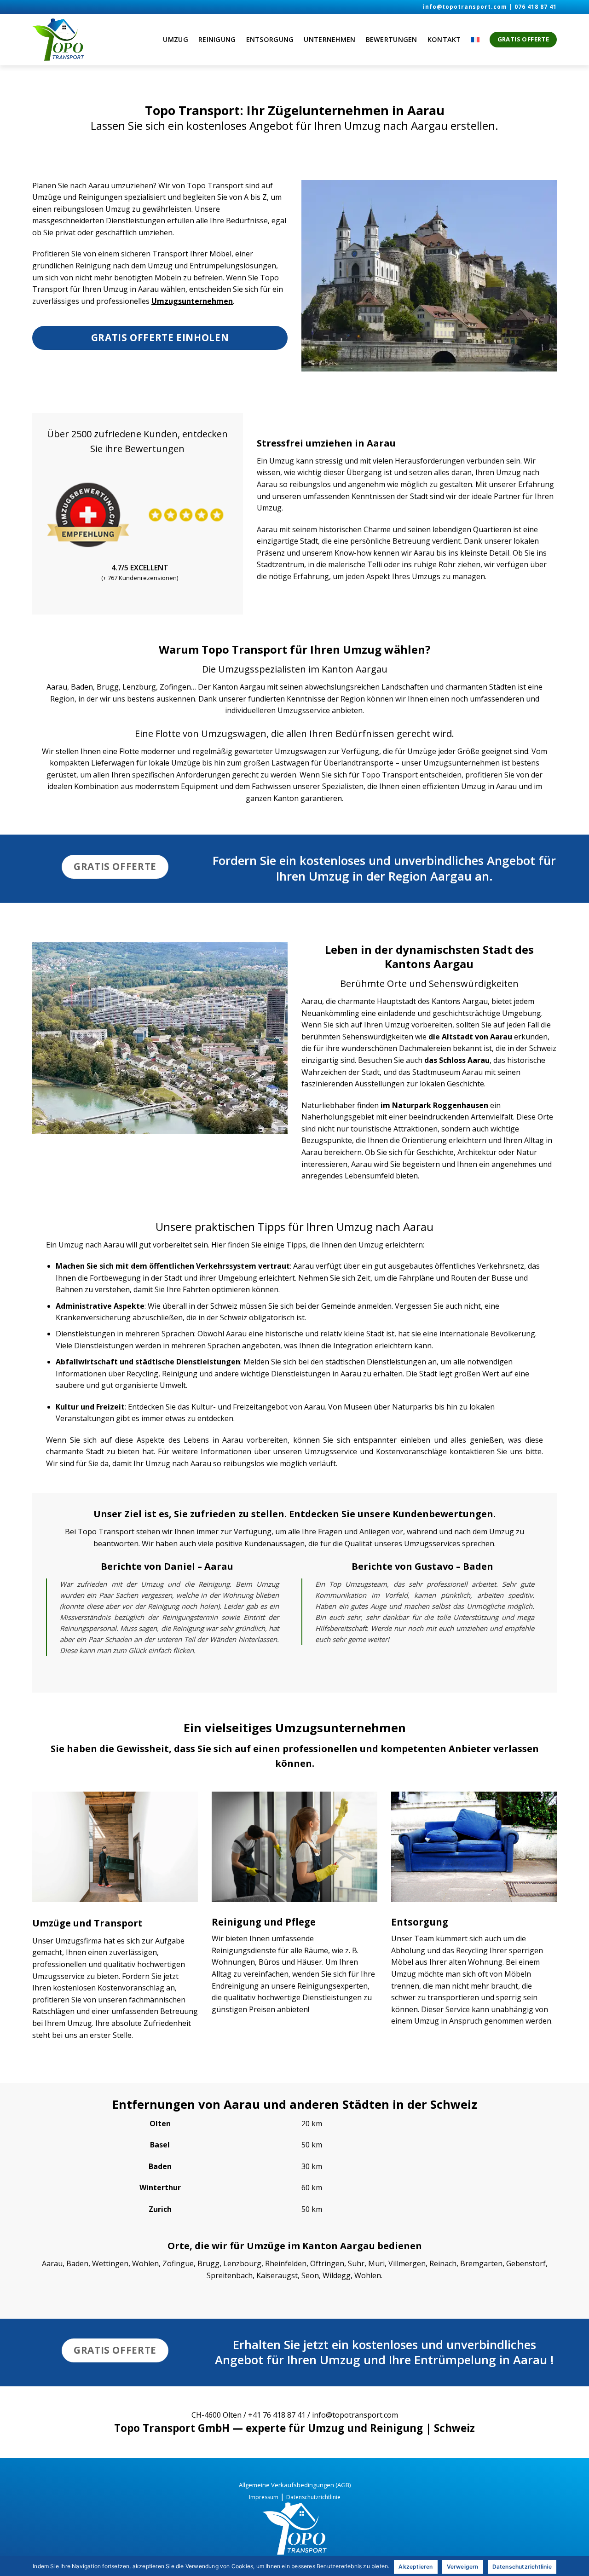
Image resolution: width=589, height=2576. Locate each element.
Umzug (175, 39)
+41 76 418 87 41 (277, 2415)
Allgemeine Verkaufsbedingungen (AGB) (295, 2485)
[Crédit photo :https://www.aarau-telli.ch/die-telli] (160, 1038)
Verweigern (463, 2567)
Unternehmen (329, 39)
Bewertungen (392, 39)
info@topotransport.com (465, 7)
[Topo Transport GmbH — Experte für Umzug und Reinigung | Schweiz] (78, 40)
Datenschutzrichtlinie (313, 2497)
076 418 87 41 (536, 7)
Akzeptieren (416, 2567)
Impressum (264, 2497)
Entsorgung (270, 39)
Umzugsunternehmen (192, 301)
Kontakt (444, 39)
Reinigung (217, 39)
